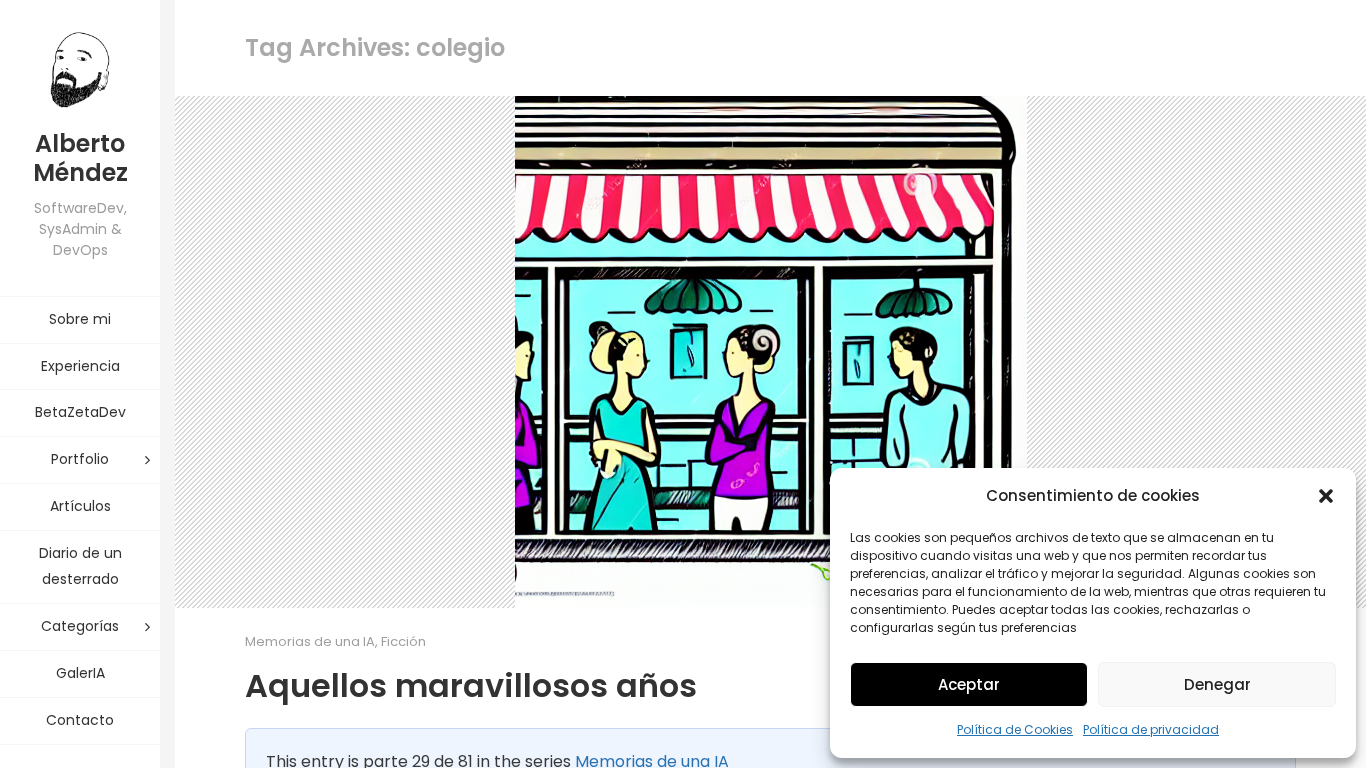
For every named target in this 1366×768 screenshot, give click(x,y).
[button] (1326, 496)
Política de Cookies (1015, 729)
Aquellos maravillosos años (471, 685)
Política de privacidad (1151, 729)
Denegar (1217, 684)
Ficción (403, 641)
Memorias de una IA (310, 641)
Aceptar (969, 684)
